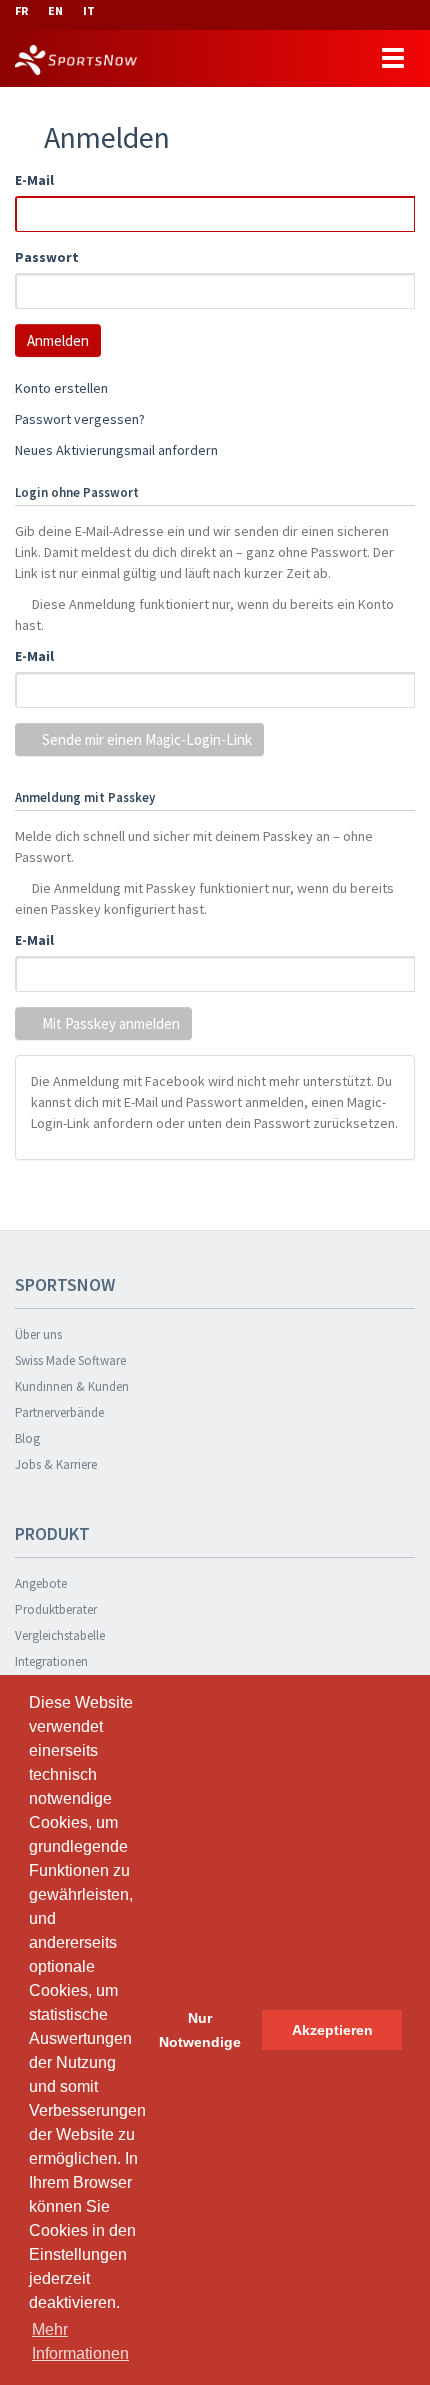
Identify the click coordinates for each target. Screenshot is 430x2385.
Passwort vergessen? (80, 419)
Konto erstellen (61, 388)
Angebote (41, 1583)
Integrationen (51, 1661)
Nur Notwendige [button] (200, 2030)
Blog (27, 1438)
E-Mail (34, 180)
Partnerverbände (59, 1412)
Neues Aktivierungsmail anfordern (116, 450)
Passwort (47, 257)
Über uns (38, 1334)
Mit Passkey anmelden (109, 1023)
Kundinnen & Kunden (72, 1386)
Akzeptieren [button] (332, 2030)
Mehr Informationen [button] (80, 2341)
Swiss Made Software (70, 1360)
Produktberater (56, 1609)
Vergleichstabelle (60, 1635)
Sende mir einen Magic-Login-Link (145, 739)
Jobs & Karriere (56, 1464)
